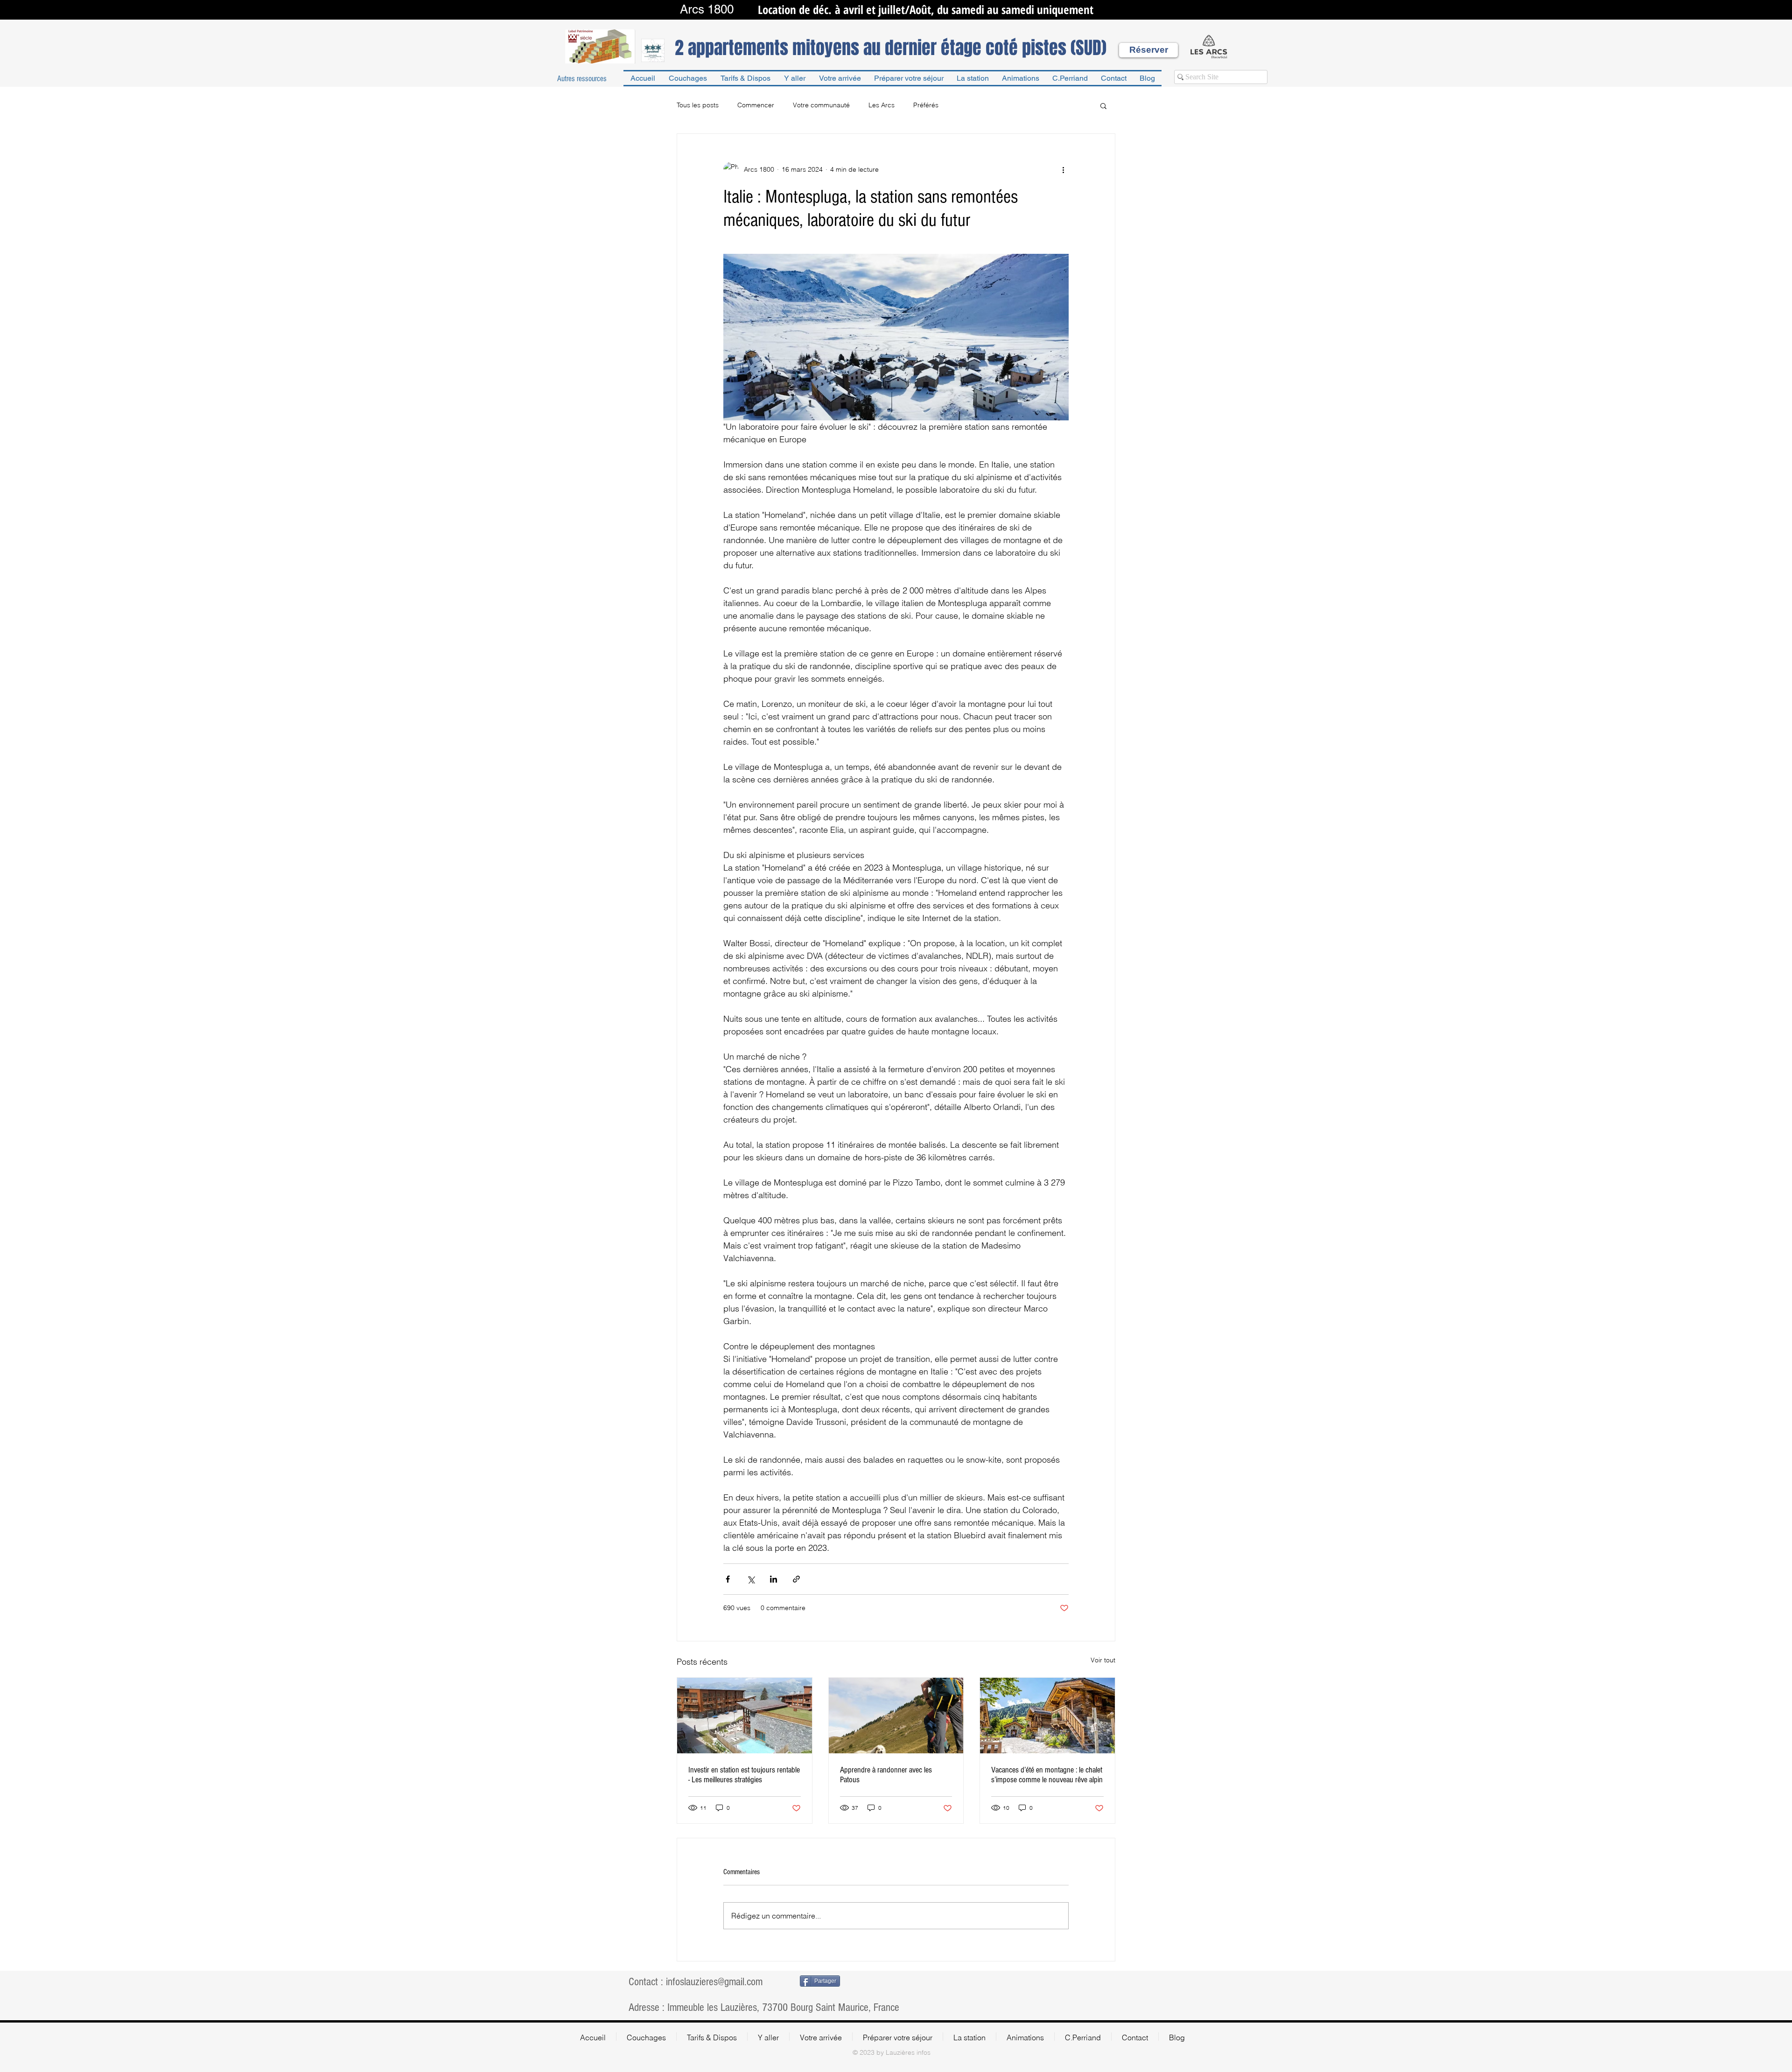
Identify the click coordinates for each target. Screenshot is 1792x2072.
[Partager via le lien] (796, 1579)
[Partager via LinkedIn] (773, 1579)
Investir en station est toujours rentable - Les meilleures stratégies (744, 1775)
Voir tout (1103, 1660)
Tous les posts (698, 105)
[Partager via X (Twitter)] (751, 1579)
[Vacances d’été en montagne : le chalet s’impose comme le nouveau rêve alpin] (1047, 1716)
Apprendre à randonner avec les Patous (886, 1775)
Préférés (926, 105)
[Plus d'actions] (1063, 169)
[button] (1103, 105)
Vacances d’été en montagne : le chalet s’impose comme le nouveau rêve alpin (1047, 1775)
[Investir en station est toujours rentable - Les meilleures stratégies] (745, 1716)
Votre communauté (821, 105)
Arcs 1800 (707, 9)
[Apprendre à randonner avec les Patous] (896, 1716)
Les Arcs (882, 105)
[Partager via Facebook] (728, 1579)
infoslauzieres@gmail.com (714, 1982)
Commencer (756, 105)
